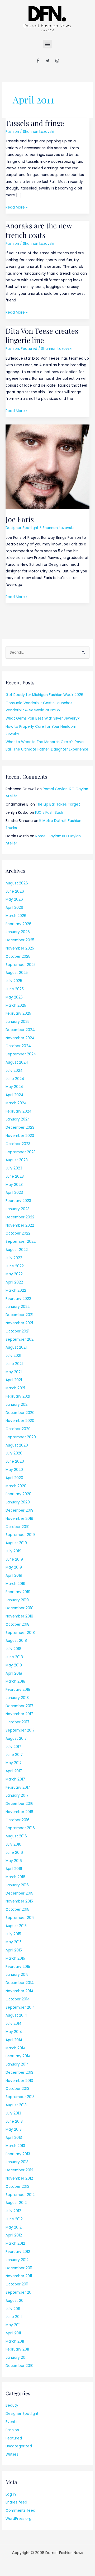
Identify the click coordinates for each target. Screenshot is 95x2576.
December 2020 (20, 1413)
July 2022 (14, 1258)
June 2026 (15, 891)
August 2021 (16, 1347)
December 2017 (19, 1706)
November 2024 (20, 1038)
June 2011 (14, 2317)
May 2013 (14, 2129)
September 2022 (21, 1242)
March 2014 (16, 2048)
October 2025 (18, 957)
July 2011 (13, 2309)
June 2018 (14, 1657)
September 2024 (21, 1054)
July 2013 (13, 2113)
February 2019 (18, 1592)
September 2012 (20, 2195)
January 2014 (17, 2064)
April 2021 (14, 1380)
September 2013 (20, 2097)
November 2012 (19, 2178)
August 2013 (16, 2105)
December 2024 (20, 1030)
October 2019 (18, 1527)
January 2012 (17, 2260)
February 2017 (18, 1788)
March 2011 (15, 2341)
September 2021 (20, 1339)
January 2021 (17, 1405)
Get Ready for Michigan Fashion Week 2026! (45, 695)
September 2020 (21, 1437)
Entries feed (16, 2502)
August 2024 (17, 1062)
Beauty (12, 2405)
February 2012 (18, 2252)
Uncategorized (19, 2446)
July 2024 (14, 1071)
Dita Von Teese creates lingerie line (42, 335)
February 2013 (18, 2154)
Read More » (16, 207)
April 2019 (14, 1576)
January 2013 (17, 2162)
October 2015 (17, 1910)
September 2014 (20, 2007)
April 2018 (14, 1673)
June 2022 (15, 1266)
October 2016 (18, 1820)
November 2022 (20, 1225)
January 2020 (18, 1502)
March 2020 (16, 1486)
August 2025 (17, 973)
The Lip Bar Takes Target (58, 804)
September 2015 (20, 1918)
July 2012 (13, 2211)
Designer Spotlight (22, 528)
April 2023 (14, 1193)
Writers (12, 2454)
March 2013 (15, 2146)
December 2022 (20, 1217)
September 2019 (20, 1535)
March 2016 (15, 1877)
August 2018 (16, 1641)
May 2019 (14, 1567)
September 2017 (20, 1730)
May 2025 (14, 997)
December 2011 (19, 2268)
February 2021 (18, 1396)
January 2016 (17, 1885)
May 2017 (14, 1763)
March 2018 (15, 1681)
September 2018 (20, 1633)
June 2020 (15, 1461)
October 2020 (18, 1429)
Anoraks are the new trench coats (39, 230)
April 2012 (14, 2235)
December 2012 (19, 2170)
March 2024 (16, 1103)
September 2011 (20, 2292)
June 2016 (14, 1853)
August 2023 (17, 1160)
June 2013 (14, 2121)
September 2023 (21, 1152)
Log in (11, 2494)
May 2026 (14, 899)
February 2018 (18, 1690)
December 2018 (20, 1608)
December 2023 (20, 1127)
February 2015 (18, 1967)
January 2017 (17, 1795)
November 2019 (19, 1519)
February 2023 (18, 1201)
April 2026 (14, 908)
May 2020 (14, 1470)
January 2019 (17, 1600)
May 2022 (14, 1274)
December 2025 (20, 940)
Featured (29, 349)
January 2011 (16, 2358)
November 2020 (20, 1421)
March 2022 (16, 1291)
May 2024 (14, 1087)
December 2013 (19, 2073)
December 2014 (20, 1983)
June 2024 (15, 1079)
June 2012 (14, 2219)
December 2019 (20, 1510)
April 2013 (14, 2138)
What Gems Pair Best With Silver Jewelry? (43, 718)
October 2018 (18, 1624)
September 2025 (21, 965)
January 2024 (18, 1119)
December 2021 (19, 1315)
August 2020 (17, 1445)
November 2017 (19, 1714)
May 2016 (14, 1861)
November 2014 (20, 1991)
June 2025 (15, 989)
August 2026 (17, 883)
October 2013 (17, 2089)
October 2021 (17, 1331)
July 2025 (14, 981)
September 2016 (20, 1828)
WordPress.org (18, 2519)
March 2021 (15, 1388)
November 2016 (19, 1812)
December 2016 (20, 1804)
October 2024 (18, 1046)
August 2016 (16, 1836)
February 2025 (18, 1013)
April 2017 (14, 1771)
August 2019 (16, 1543)
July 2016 (13, 1844)
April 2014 (14, 2040)
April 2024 (15, 1095)
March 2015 (15, 1958)
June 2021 (14, 1364)
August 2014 (16, 2015)
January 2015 (17, 1975)
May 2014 (14, 2032)
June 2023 (15, 1176)
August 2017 (16, 1739)
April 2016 (14, 1869)
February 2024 (19, 1111)
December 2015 (19, 1893)
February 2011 (17, 2349)
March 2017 (15, 1779)
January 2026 (18, 932)
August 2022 (17, 1250)
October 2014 (18, 1999)
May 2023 (14, 1185)
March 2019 (15, 1584)
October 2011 (17, 2284)
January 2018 (17, 1698)
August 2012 (16, 2203)
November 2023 (20, 1136)
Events (11, 2422)
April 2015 (14, 1950)
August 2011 (16, 2301)
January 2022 (18, 1307)
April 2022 (14, 1282)
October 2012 (17, 2187)
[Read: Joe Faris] (47, 467)
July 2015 (13, 1934)
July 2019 (13, 1551)
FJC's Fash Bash (49, 813)
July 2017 (13, 1747)
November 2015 (19, 1901)
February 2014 (18, 2056)
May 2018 (14, 1665)
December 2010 (20, 2366)
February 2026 (18, 924)
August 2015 (16, 1926)
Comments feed (20, 2511)
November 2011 (19, 2276)
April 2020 (14, 1478)
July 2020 (14, 1453)
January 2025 (18, 1022)
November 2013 (19, 2081)
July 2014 (14, 2024)
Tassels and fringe (35, 123)
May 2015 (14, 1942)
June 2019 (14, 1559)
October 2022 (18, 1233)
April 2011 (13, 2333)
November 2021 (19, 1323)
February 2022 (18, 1299)
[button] (48, 44)
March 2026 (16, 916)
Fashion (12, 132)
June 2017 (14, 1755)
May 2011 (13, 2325)
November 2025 (20, 948)
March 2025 (16, 1005)
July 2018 (13, 1649)
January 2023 (18, 1209)
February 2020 (18, 1494)
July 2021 (13, 1356)
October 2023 (18, 1144)
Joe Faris (20, 519)
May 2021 (14, 1372)
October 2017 (17, 1722)
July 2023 (14, 1168)
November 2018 (19, 1616)
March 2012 (15, 2243)
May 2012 (14, 2227)
